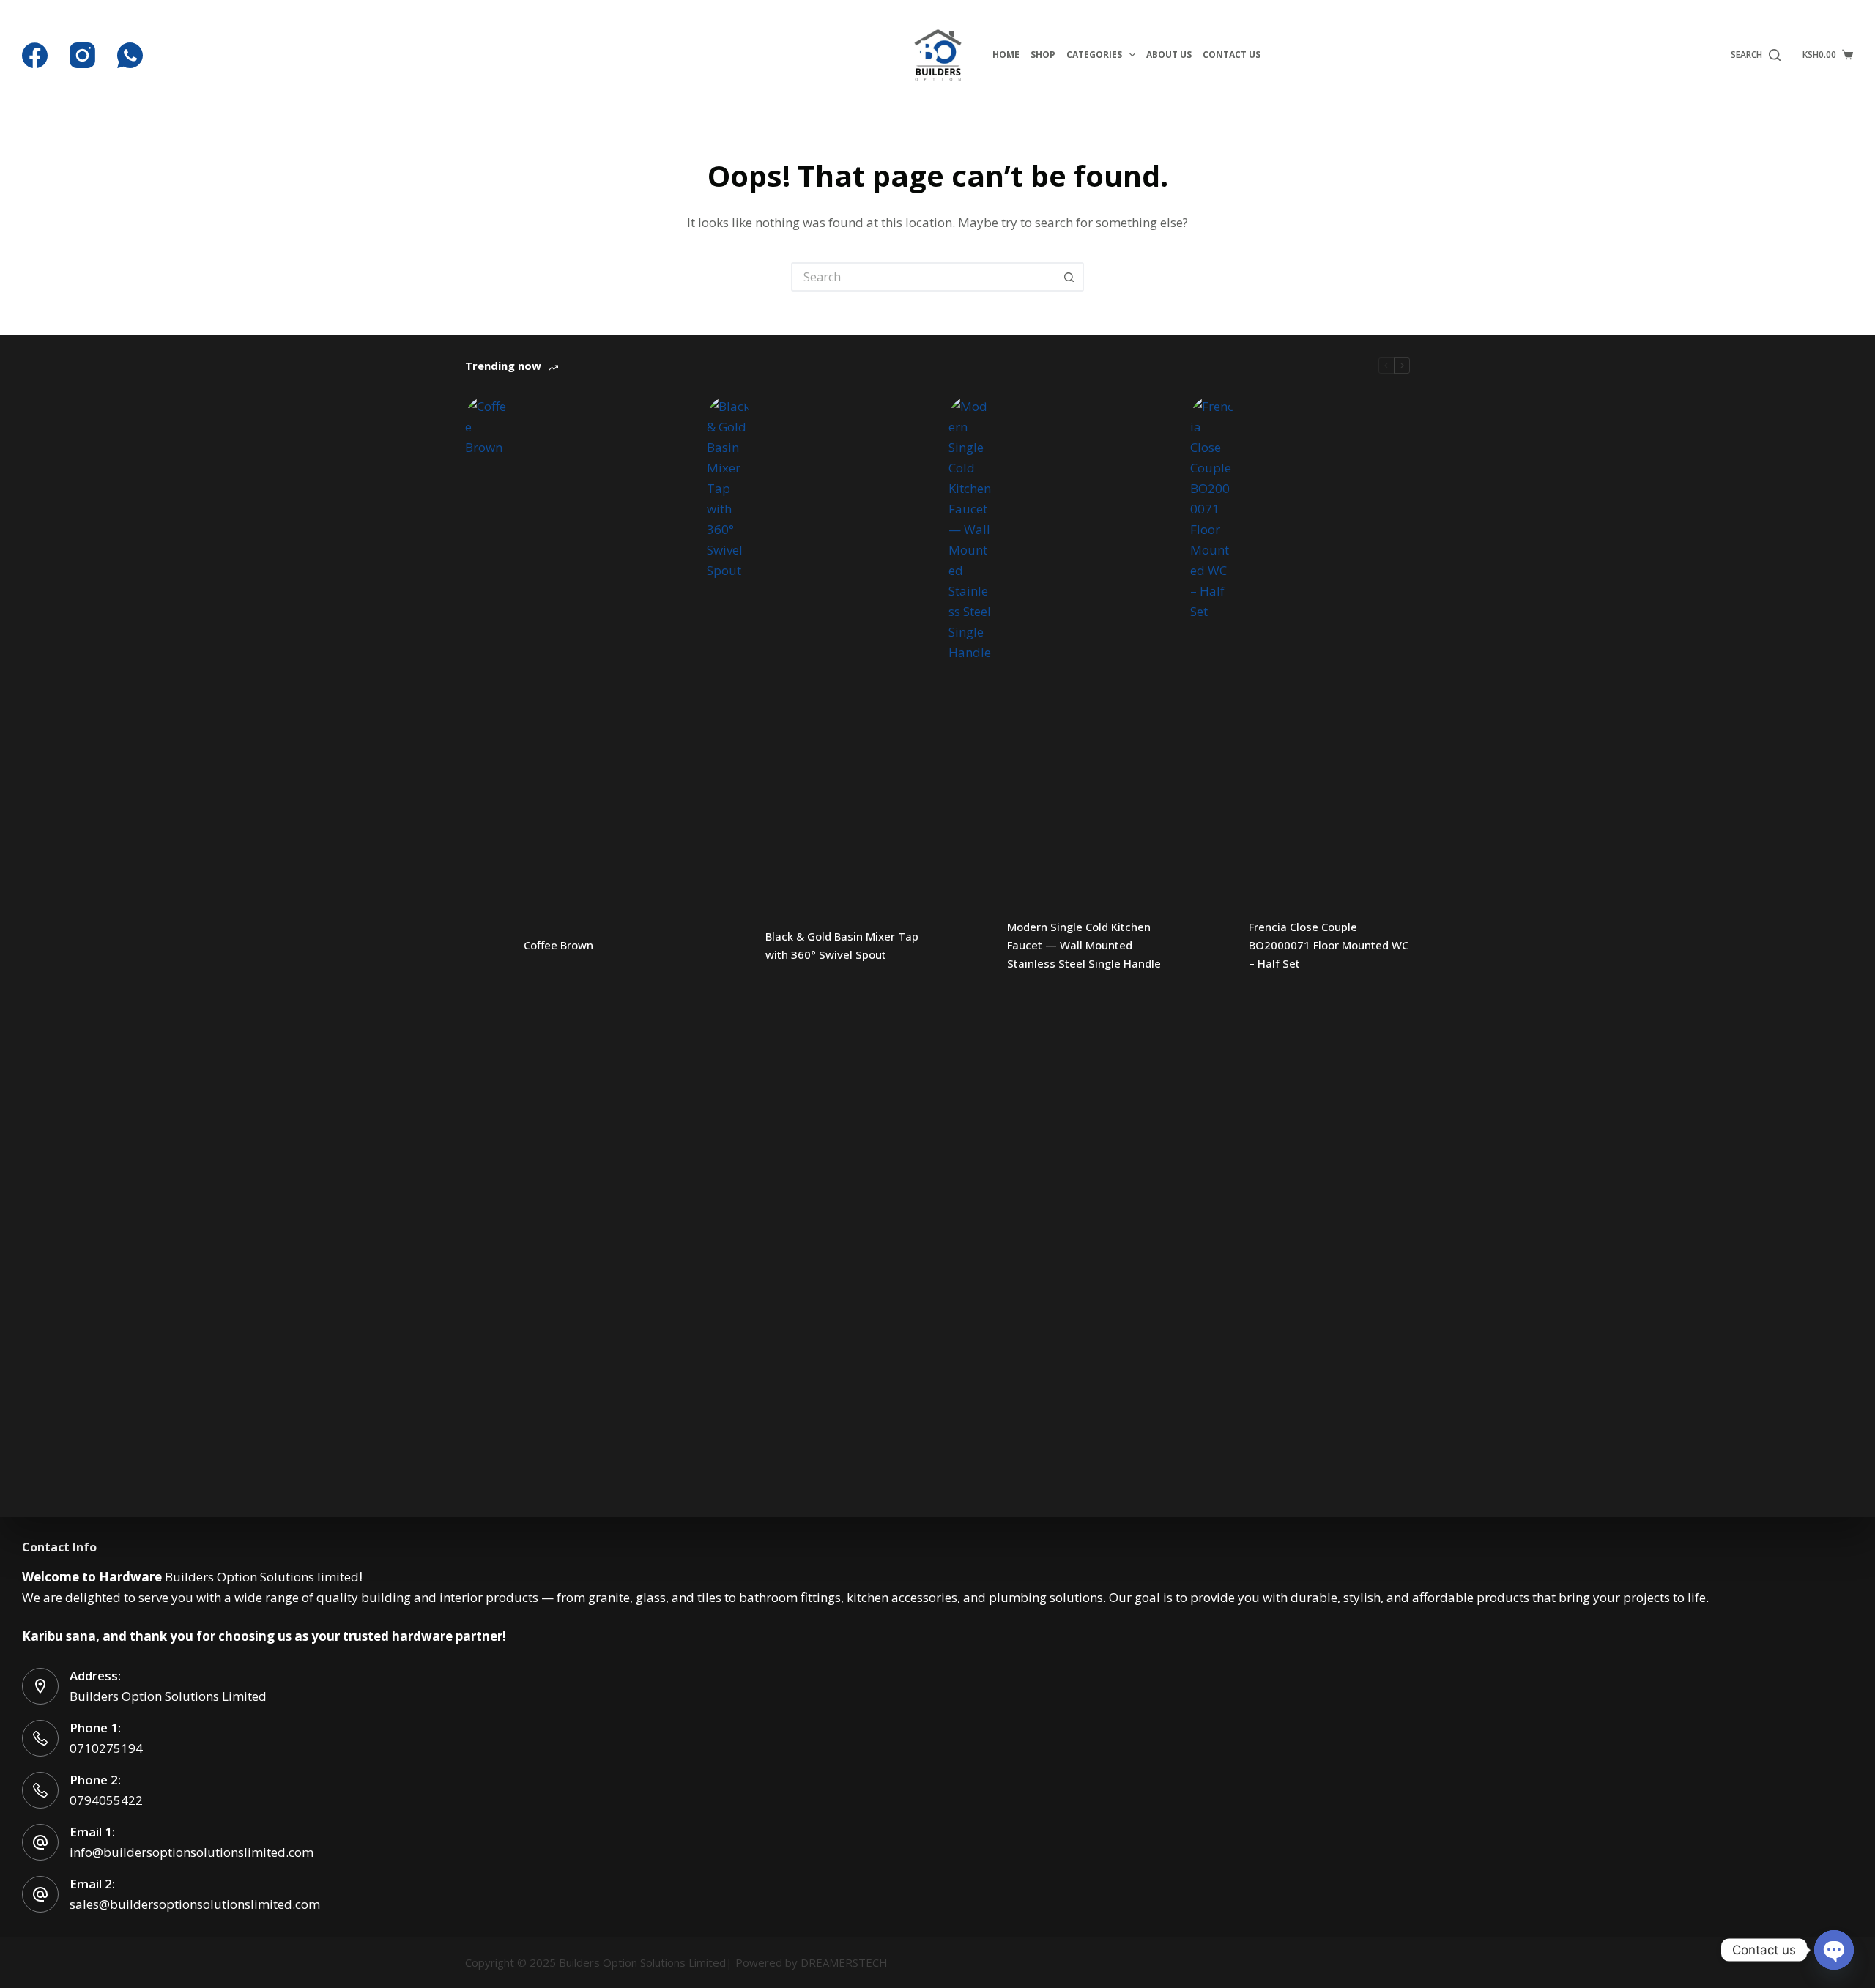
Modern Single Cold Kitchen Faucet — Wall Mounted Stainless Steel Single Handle (1084, 945)
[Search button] (1069, 277)
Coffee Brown (558, 945)
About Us (1169, 55)
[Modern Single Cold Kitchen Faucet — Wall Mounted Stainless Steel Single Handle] (970, 946)
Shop (1043, 55)
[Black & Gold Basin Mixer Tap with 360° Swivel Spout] (729, 946)
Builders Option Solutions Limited (168, 1696)
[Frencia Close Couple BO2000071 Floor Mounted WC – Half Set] (1212, 946)
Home (1006, 55)
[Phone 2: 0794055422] (40, 1790)
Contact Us (1232, 55)
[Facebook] (35, 55)
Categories (1094, 55)
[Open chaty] (1834, 1950)
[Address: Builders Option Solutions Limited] (40, 1686)
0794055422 (106, 1800)
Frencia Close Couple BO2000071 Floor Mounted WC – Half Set (1329, 945)
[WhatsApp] (130, 55)
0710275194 (106, 1748)
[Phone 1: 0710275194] (40, 1738)
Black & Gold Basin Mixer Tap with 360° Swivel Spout (842, 945)
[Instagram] (82, 55)
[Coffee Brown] (487, 946)
